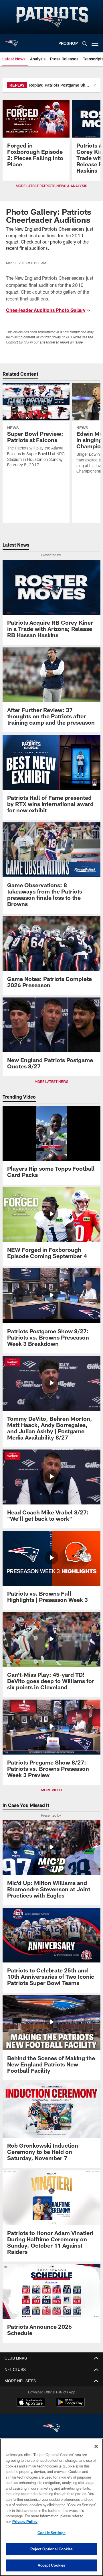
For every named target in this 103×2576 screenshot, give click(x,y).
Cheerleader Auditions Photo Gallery (46, 310)
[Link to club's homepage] (11, 41)
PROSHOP (68, 43)
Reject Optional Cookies (52, 2549)
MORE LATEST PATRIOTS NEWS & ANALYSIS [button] (51, 186)
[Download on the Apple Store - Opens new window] (31, 2403)
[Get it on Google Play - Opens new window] (70, 2405)
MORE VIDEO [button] (51, 1790)
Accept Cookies (52, 2565)
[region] (51, 2507)
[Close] (96, 2446)
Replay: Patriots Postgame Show (60, 85)
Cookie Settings (51, 2533)
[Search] (85, 43)
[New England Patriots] (51, 2429)
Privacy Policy (25, 2522)
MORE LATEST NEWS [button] (51, 1081)
